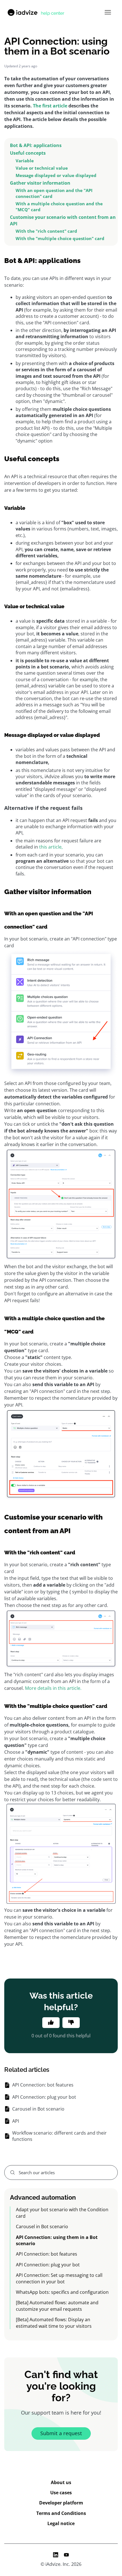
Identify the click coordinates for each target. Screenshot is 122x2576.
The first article (50, 106)
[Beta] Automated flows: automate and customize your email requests (57, 2306)
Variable (25, 161)
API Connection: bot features (47, 2254)
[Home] (35, 12)
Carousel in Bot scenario (42, 2227)
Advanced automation (43, 2197)
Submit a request (61, 2433)
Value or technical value (42, 168)
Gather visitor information (40, 183)
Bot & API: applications (36, 145)
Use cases (61, 2493)
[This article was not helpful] (71, 2023)
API (16, 2121)
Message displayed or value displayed (56, 175)
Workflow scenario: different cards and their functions (59, 2136)
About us (61, 2482)
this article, (51, 847)
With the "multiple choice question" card (60, 238)
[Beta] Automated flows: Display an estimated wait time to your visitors (54, 2323)
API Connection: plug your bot (48, 2265)
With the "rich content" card (46, 231)
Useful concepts (28, 153)
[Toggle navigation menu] (108, 12)
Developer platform (61, 2503)
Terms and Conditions (61, 2513)
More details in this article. (53, 1688)
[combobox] (61, 2172)
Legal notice (61, 2523)
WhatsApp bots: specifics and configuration (62, 2292)
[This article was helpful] (51, 2023)
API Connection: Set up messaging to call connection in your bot (59, 2278)
